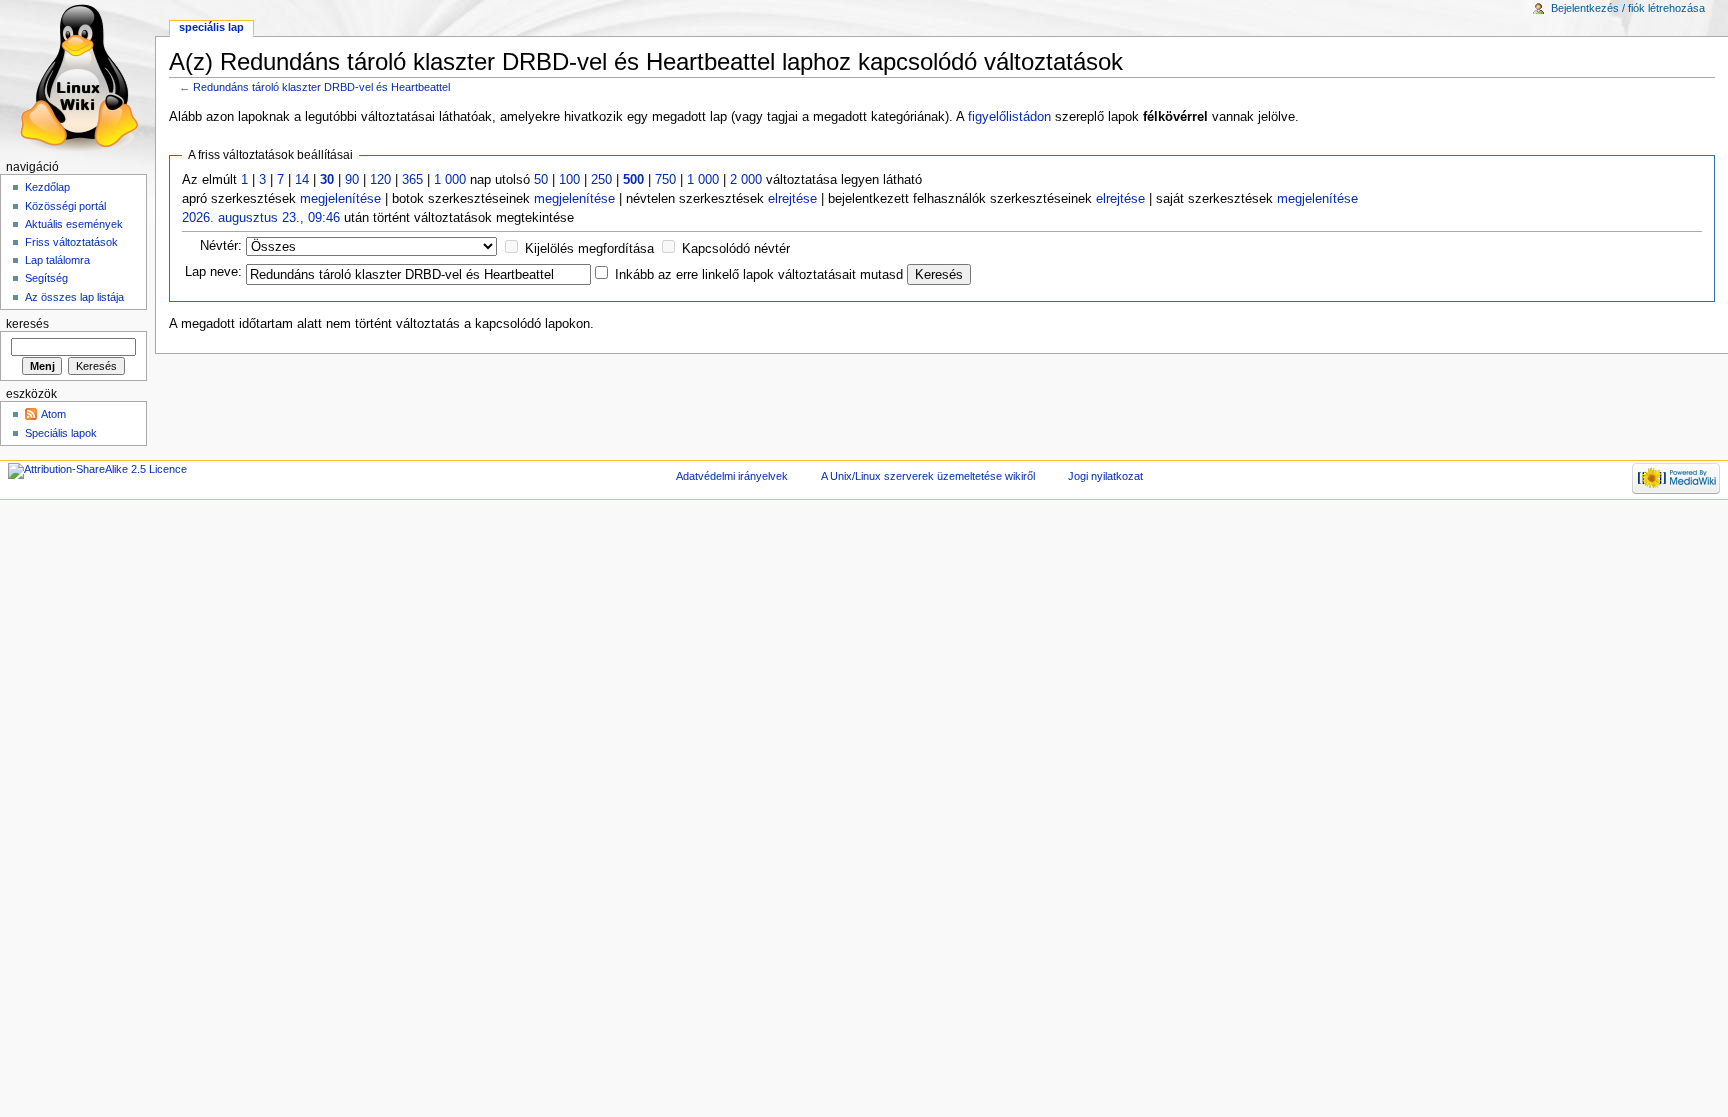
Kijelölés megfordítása (589, 249)
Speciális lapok (61, 433)
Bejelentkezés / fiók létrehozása (1628, 8)
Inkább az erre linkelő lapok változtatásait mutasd (759, 275)
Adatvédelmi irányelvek (732, 476)
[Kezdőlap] (77, 77)
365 (412, 180)
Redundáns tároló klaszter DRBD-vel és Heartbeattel (321, 87)
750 (665, 180)
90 (352, 180)
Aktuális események (74, 224)
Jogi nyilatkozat (1105, 476)
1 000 (450, 180)
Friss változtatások (71, 242)
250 (601, 180)
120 (380, 180)
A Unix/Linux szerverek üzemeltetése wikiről (928, 476)
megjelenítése (340, 199)
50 (541, 180)
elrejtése (792, 199)
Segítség (46, 278)
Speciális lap (211, 27)
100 (569, 180)
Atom (53, 414)
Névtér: (221, 246)
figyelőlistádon (1009, 117)
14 (302, 180)
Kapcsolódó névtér (736, 249)
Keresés (27, 324)
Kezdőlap (47, 187)
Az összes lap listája (74, 297)
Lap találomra (57, 260)
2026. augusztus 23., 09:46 (261, 218)
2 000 (746, 180)
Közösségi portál (65, 206)
